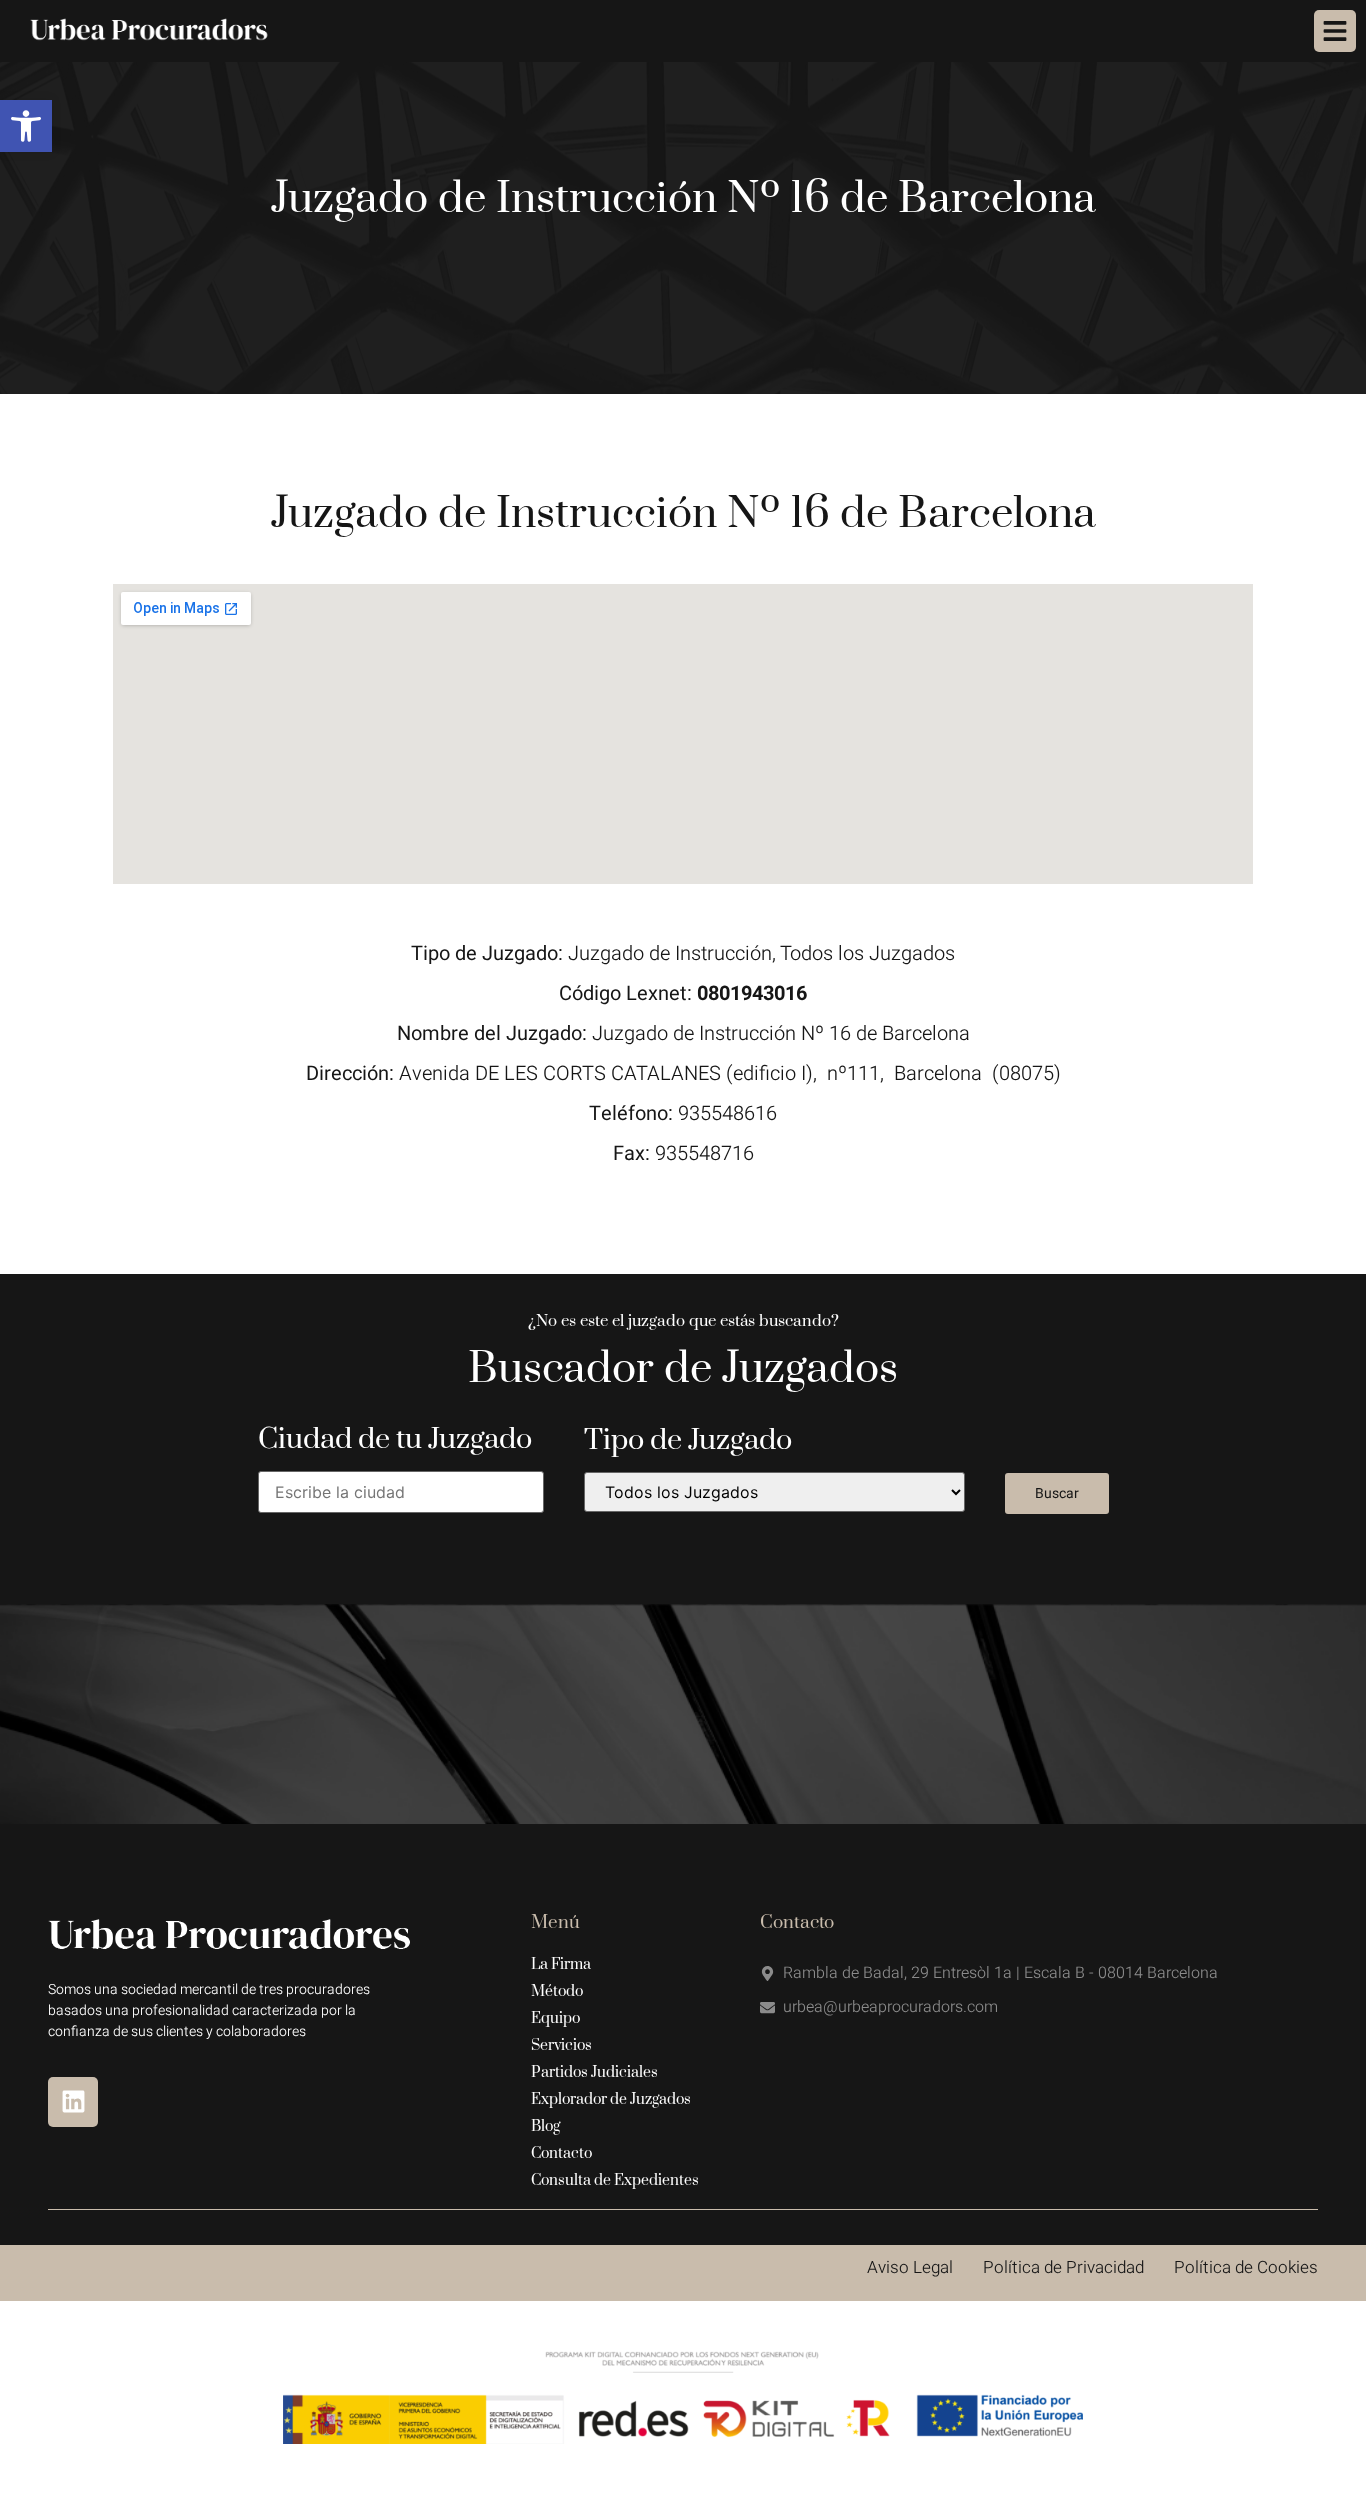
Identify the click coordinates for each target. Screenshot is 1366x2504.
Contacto (561, 2153)
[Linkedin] (73, 2102)
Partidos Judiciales (594, 2072)
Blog (545, 2126)
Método (557, 1991)
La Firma (561, 1964)
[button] (26, 126)
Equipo (555, 2018)
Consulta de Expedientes (615, 2180)
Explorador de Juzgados (611, 2099)
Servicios (561, 2045)
